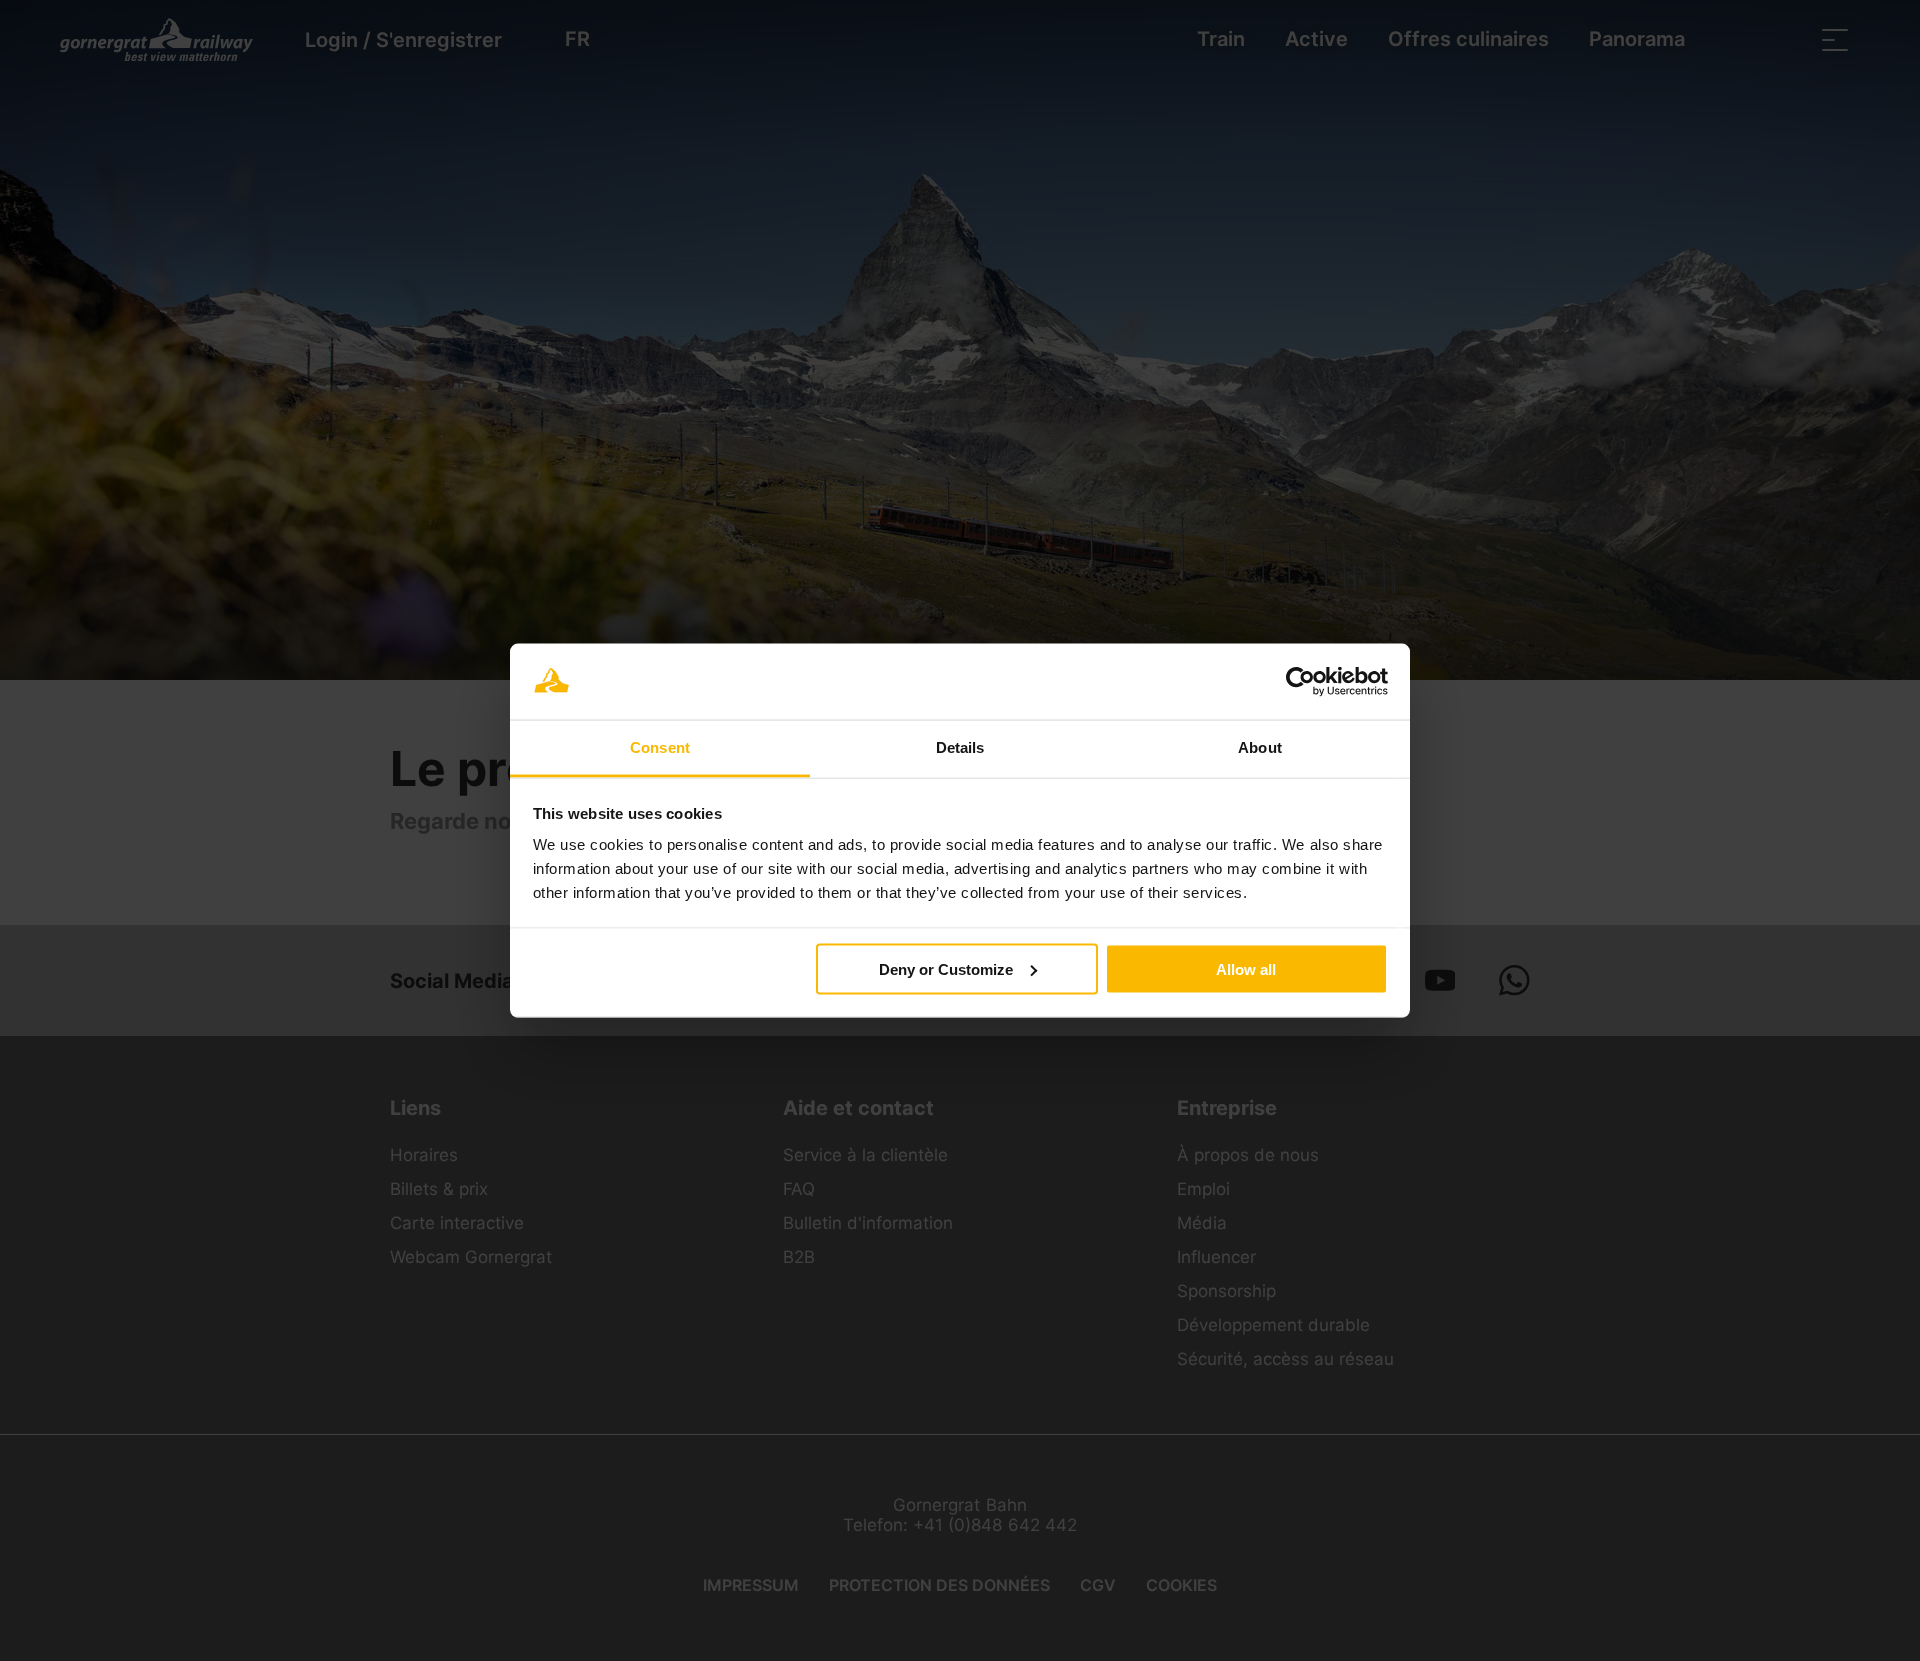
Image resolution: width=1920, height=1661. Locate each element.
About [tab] (1260, 747)
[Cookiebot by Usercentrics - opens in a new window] (1300, 682)
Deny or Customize (946, 968)
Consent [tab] (660, 747)
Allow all (1246, 968)
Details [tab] (960, 747)
